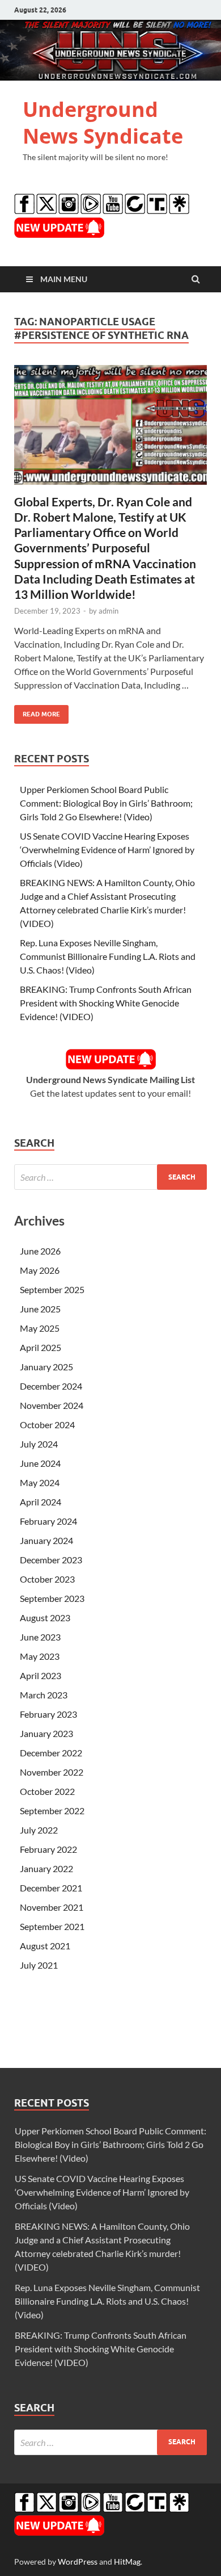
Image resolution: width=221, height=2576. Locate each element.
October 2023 (47, 1579)
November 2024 (52, 1405)
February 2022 (48, 1849)
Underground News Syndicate (103, 123)
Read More (37, 712)
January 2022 (46, 1868)
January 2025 (46, 1367)
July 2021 (39, 1965)
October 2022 (47, 1791)
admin (109, 611)
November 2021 (52, 1907)
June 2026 (40, 1251)
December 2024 (51, 1386)
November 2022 (52, 1772)
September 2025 (52, 1289)
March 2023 (44, 1695)
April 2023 (41, 1675)
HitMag (127, 2562)
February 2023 (48, 1714)
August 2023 (45, 1618)
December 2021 (51, 1888)
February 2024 (48, 1521)
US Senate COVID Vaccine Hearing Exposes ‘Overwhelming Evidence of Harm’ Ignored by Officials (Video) (107, 849)
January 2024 (46, 1540)
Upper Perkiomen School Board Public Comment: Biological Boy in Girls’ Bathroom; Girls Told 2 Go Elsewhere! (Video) (106, 803)
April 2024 (41, 1502)
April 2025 (41, 1347)
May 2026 (40, 1270)
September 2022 (52, 1811)
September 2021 (52, 1926)
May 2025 (40, 1328)
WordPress (78, 2562)
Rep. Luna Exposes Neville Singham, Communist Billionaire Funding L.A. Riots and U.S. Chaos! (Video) (108, 956)
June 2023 (40, 1637)
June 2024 (40, 1463)
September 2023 (52, 1598)
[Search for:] (110, 1177)
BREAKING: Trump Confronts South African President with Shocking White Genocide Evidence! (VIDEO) (106, 1003)
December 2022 (51, 1753)
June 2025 (40, 1309)
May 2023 (40, 1656)
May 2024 (40, 1482)
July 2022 (39, 1830)
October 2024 (47, 1425)
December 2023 (51, 1560)
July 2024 (39, 1444)
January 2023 (46, 1733)
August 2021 (45, 1946)
